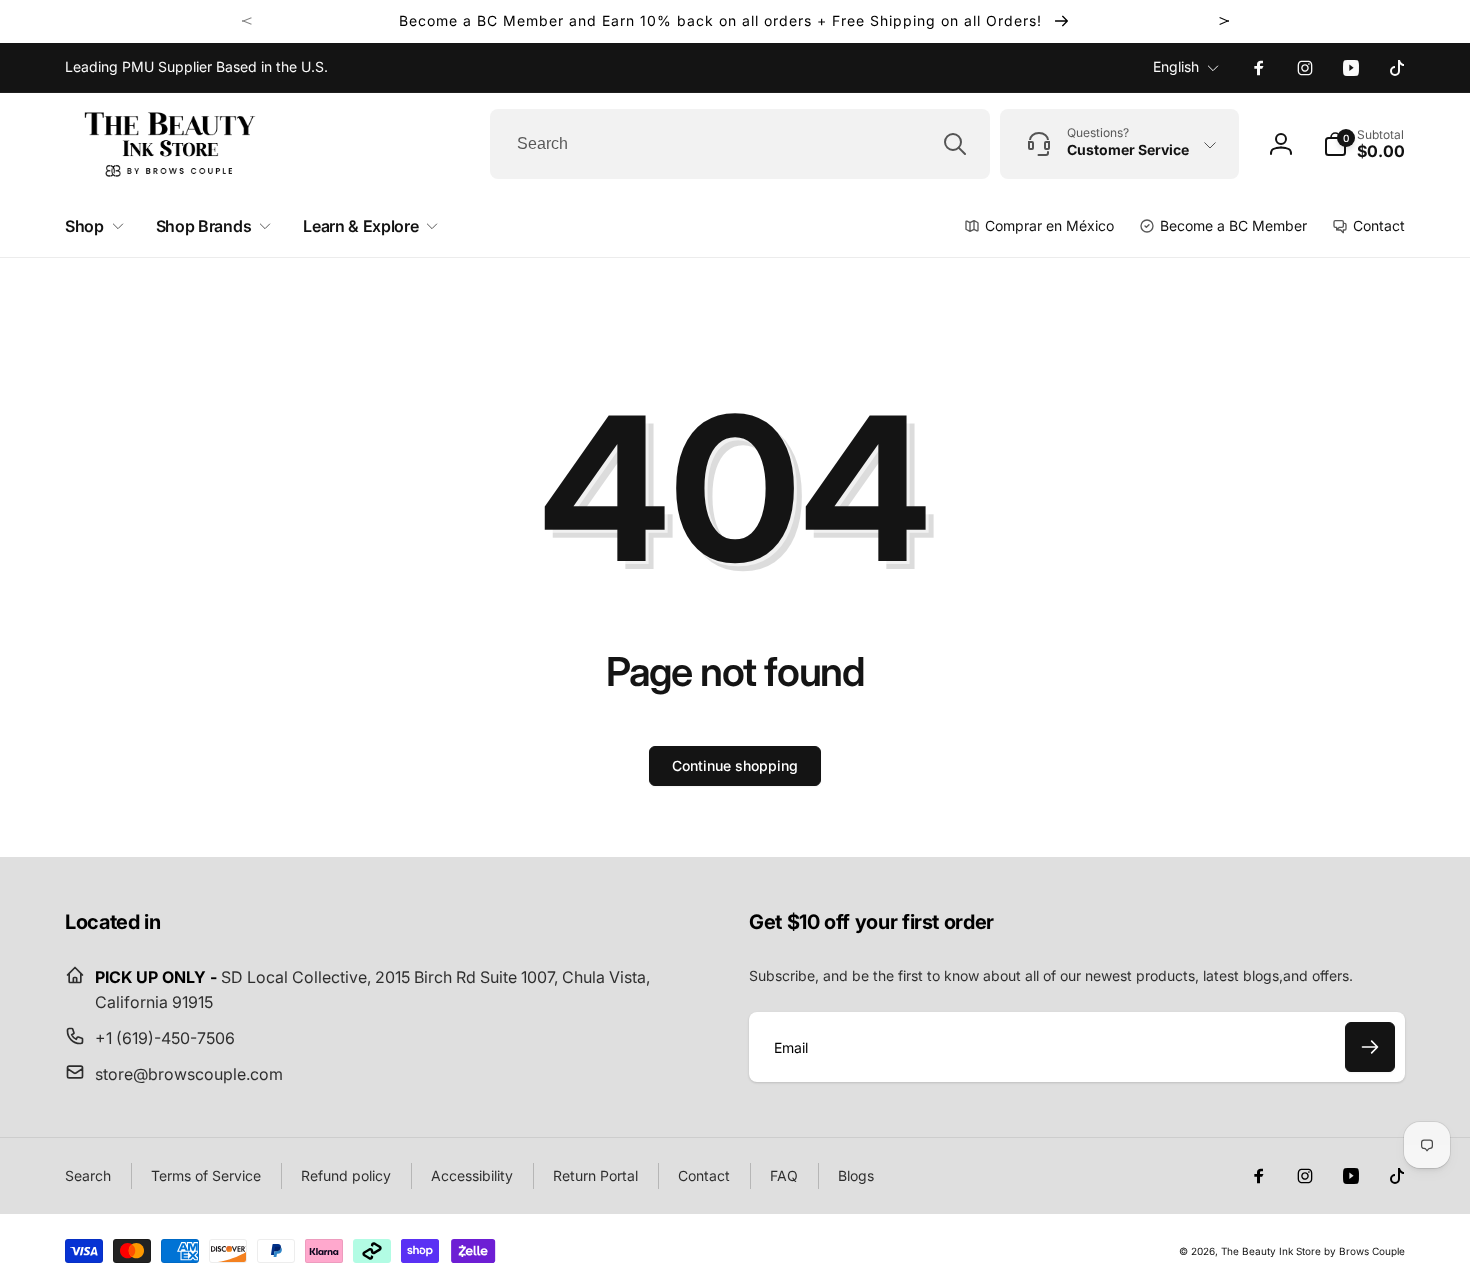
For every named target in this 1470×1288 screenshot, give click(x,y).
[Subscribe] (1370, 1047)
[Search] (955, 144)
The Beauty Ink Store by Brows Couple (1313, 1251)
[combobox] (740, 144)
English (1176, 66)
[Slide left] (247, 21)
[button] (1364, 144)
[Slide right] (1224, 21)
